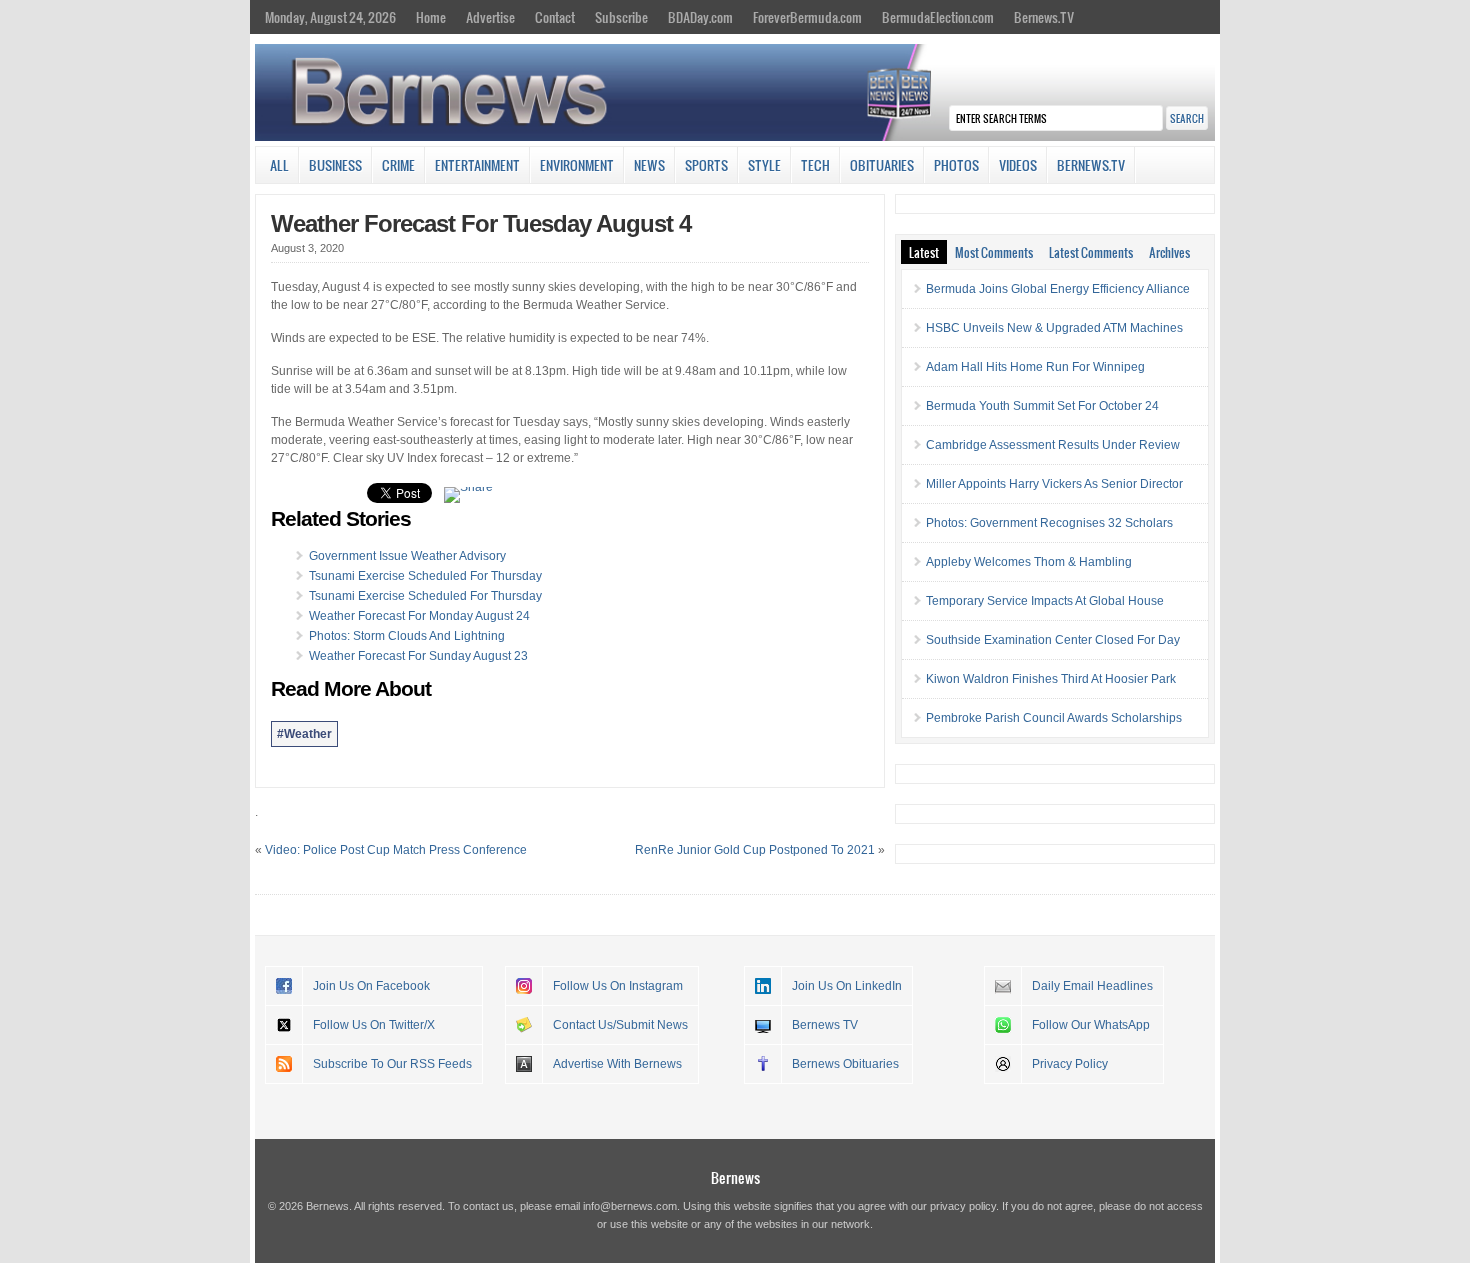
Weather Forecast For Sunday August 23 (418, 656)
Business (335, 165)
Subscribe (621, 17)
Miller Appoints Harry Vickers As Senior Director (1054, 484)
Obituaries (882, 165)
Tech (815, 165)
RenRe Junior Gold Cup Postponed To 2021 (755, 850)
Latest (924, 252)
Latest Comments (1091, 252)
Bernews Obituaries (845, 1064)
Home (431, 17)
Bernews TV (825, 1025)
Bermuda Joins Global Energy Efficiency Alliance (1058, 289)
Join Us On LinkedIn (847, 986)
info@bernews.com (630, 1206)
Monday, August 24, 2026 (330, 17)
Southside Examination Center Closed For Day (1053, 640)
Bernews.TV (1044, 17)
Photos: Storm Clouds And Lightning (407, 636)
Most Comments (994, 252)
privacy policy (963, 1206)
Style (764, 165)
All (279, 165)
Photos (956, 165)
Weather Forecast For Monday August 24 (419, 616)
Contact (555, 17)
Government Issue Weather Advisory (407, 556)
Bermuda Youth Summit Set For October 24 (1042, 406)
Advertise (490, 17)
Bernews (735, 1177)
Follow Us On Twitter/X (374, 1025)
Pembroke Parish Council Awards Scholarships (1054, 718)
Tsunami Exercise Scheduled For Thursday (425, 576)
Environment (577, 165)
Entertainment (477, 165)
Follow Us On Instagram (618, 986)
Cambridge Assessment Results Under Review (1053, 445)
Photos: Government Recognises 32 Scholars (1049, 523)
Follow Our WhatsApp (1091, 1025)
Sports (706, 165)
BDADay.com (700, 17)
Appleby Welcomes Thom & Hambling (1029, 562)
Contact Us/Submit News (620, 1025)
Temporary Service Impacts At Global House (1045, 601)
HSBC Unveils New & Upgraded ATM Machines (1054, 328)
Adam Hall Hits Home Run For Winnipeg (1035, 367)
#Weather (304, 734)
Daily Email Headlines (1092, 986)
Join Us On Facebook (371, 986)
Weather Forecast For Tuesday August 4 (481, 223)
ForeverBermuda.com (807, 17)
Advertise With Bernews (617, 1064)
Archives (1169, 252)
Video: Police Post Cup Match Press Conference (396, 850)
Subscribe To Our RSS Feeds (392, 1064)
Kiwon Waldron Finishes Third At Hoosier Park (1051, 679)
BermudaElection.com (938, 17)
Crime (398, 165)
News (649, 165)
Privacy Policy (1070, 1064)
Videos (1018, 165)
